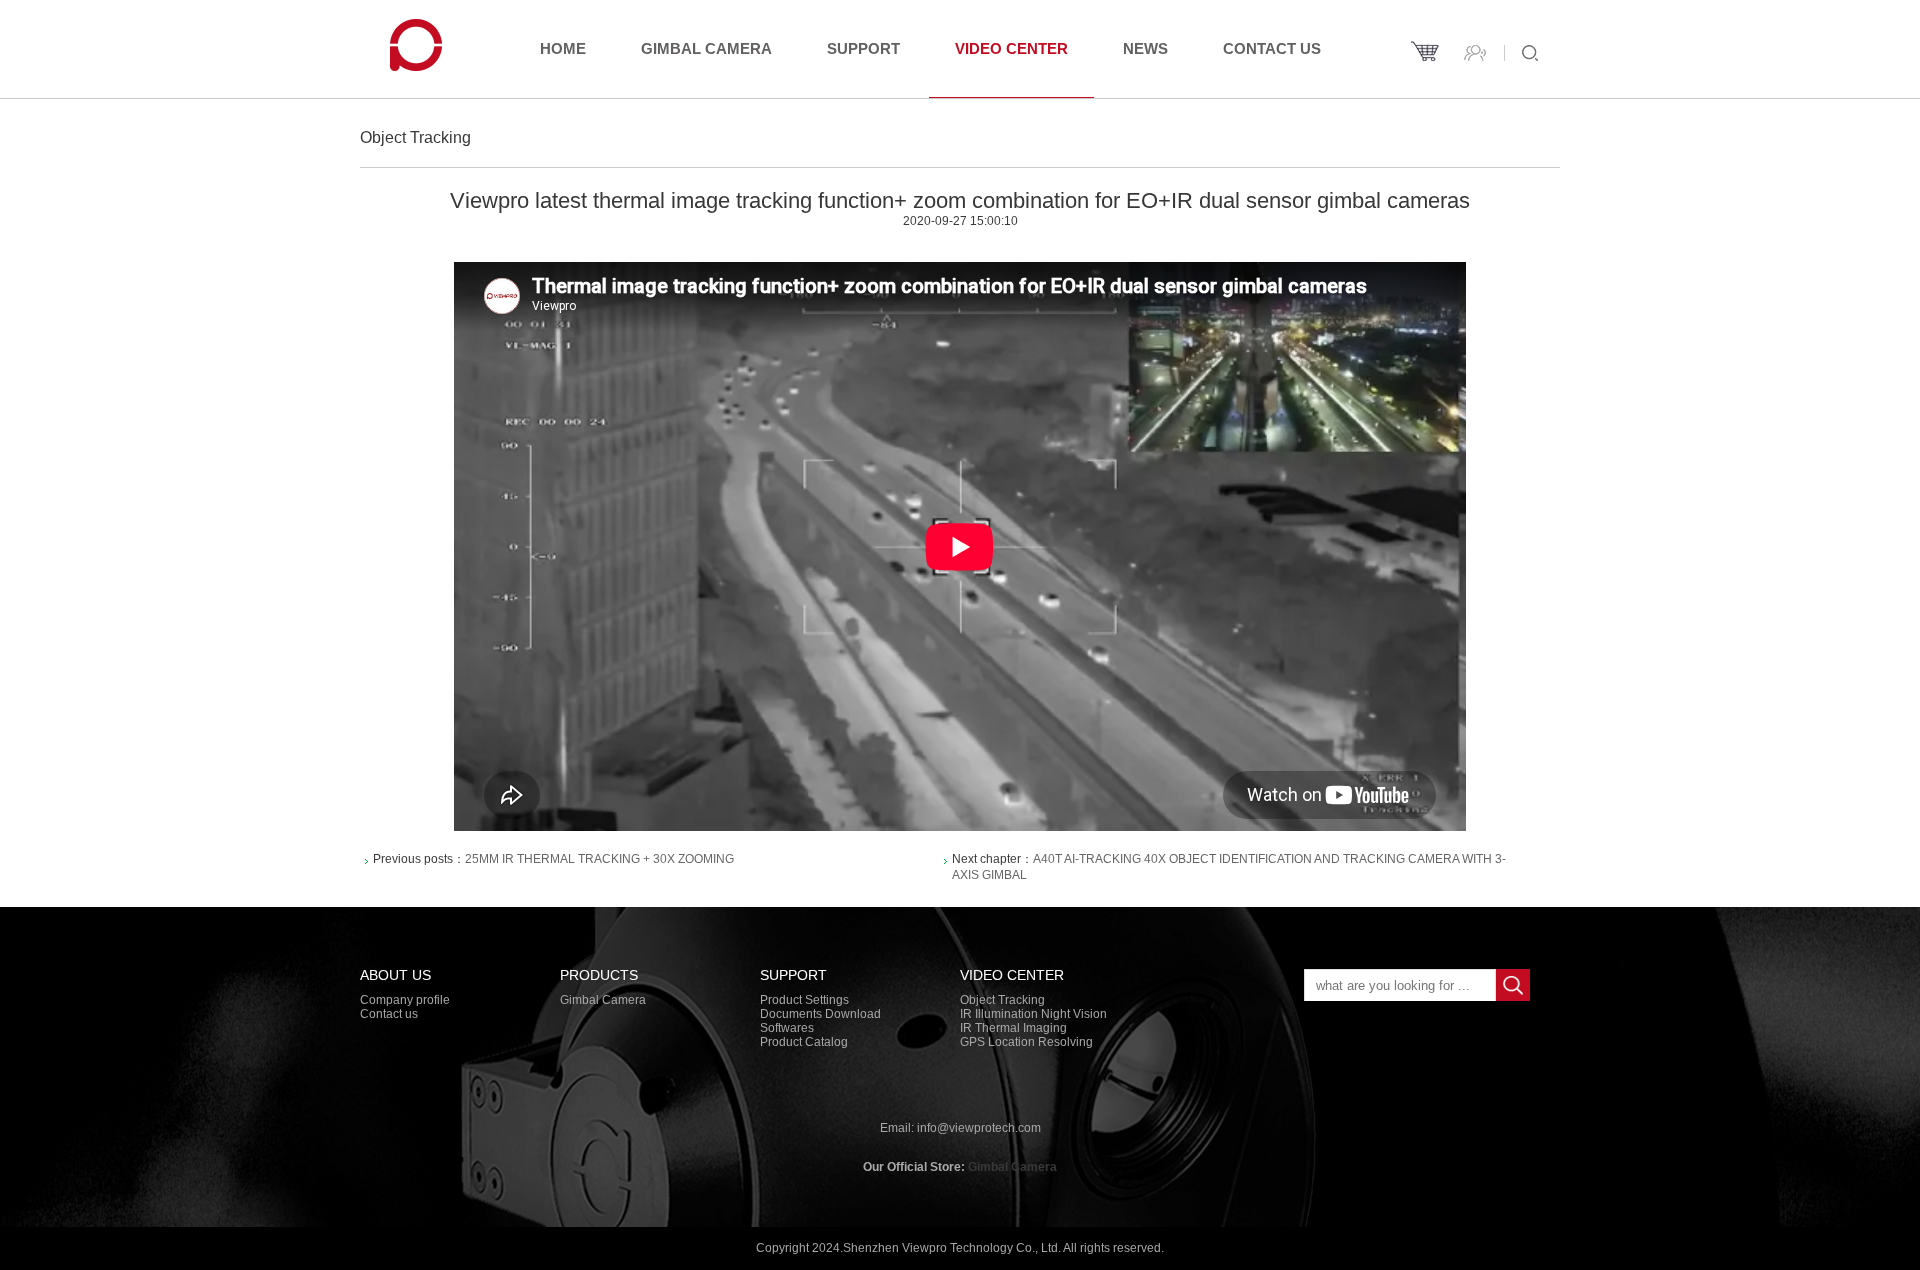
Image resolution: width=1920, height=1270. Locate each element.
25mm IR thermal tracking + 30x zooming (599, 859)
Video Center (1011, 48)
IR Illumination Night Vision (1033, 1014)
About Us (395, 975)
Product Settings (804, 1000)
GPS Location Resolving (1026, 1042)
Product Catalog (804, 1042)
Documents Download (820, 1014)
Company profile (405, 1000)
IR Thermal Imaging (1013, 1028)
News (1145, 48)
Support (863, 48)
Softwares (787, 1028)
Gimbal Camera (706, 48)
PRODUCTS (599, 975)
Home (563, 48)
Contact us (1272, 48)
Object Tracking (1002, 1000)
